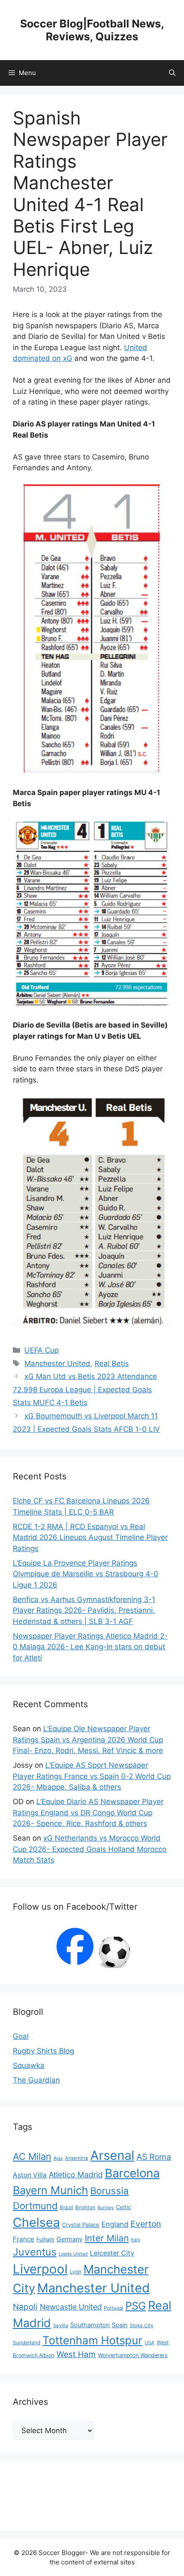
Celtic (123, 2207)
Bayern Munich (50, 2190)
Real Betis (112, 1364)
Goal (21, 2036)
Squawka (29, 2065)
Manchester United (57, 1364)
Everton (146, 2224)
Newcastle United (71, 2307)
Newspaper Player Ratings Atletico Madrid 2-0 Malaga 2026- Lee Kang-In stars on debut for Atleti (90, 1647)
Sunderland (27, 2342)
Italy (136, 2240)
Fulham (45, 2239)
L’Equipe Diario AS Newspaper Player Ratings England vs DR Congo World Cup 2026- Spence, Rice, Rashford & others (88, 1813)
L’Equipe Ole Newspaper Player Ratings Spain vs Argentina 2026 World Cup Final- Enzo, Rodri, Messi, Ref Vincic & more (88, 1740)
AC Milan (32, 2156)
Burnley (106, 2208)
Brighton (85, 2207)
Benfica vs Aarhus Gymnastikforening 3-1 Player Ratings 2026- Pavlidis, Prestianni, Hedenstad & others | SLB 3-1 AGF (84, 1610)
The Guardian (36, 2080)
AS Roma (154, 2157)
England (115, 2224)
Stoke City (141, 2325)
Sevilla (61, 2325)
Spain (120, 2325)
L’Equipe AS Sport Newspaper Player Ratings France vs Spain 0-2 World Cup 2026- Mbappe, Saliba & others (92, 1776)
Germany (70, 2239)
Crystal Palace (81, 2225)
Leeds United (73, 2254)
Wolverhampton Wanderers (133, 2355)
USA (150, 2343)
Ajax (58, 2158)
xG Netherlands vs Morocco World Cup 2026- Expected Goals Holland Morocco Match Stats (90, 1849)
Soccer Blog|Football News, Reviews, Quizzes (92, 30)
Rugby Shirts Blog (43, 2051)
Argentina (77, 2158)
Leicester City (112, 2253)
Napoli (25, 2307)
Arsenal (112, 2155)
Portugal (114, 2308)
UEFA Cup (42, 1350)
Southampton (90, 2325)
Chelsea (36, 2222)
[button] (172, 73)
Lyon (76, 2272)
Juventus (35, 2252)
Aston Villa (30, 2175)
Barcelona (132, 2173)
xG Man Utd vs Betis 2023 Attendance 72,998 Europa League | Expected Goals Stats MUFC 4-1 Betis (85, 1389)
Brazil (67, 2207)
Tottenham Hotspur (92, 2340)
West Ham (76, 2354)
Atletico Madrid (76, 2175)
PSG (136, 2306)
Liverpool (40, 2269)
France (24, 2239)
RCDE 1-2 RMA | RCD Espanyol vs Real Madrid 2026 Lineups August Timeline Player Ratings (90, 1537)
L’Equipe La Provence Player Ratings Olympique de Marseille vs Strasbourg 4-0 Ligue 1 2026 (86, 1574)
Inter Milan (107, 2238)
